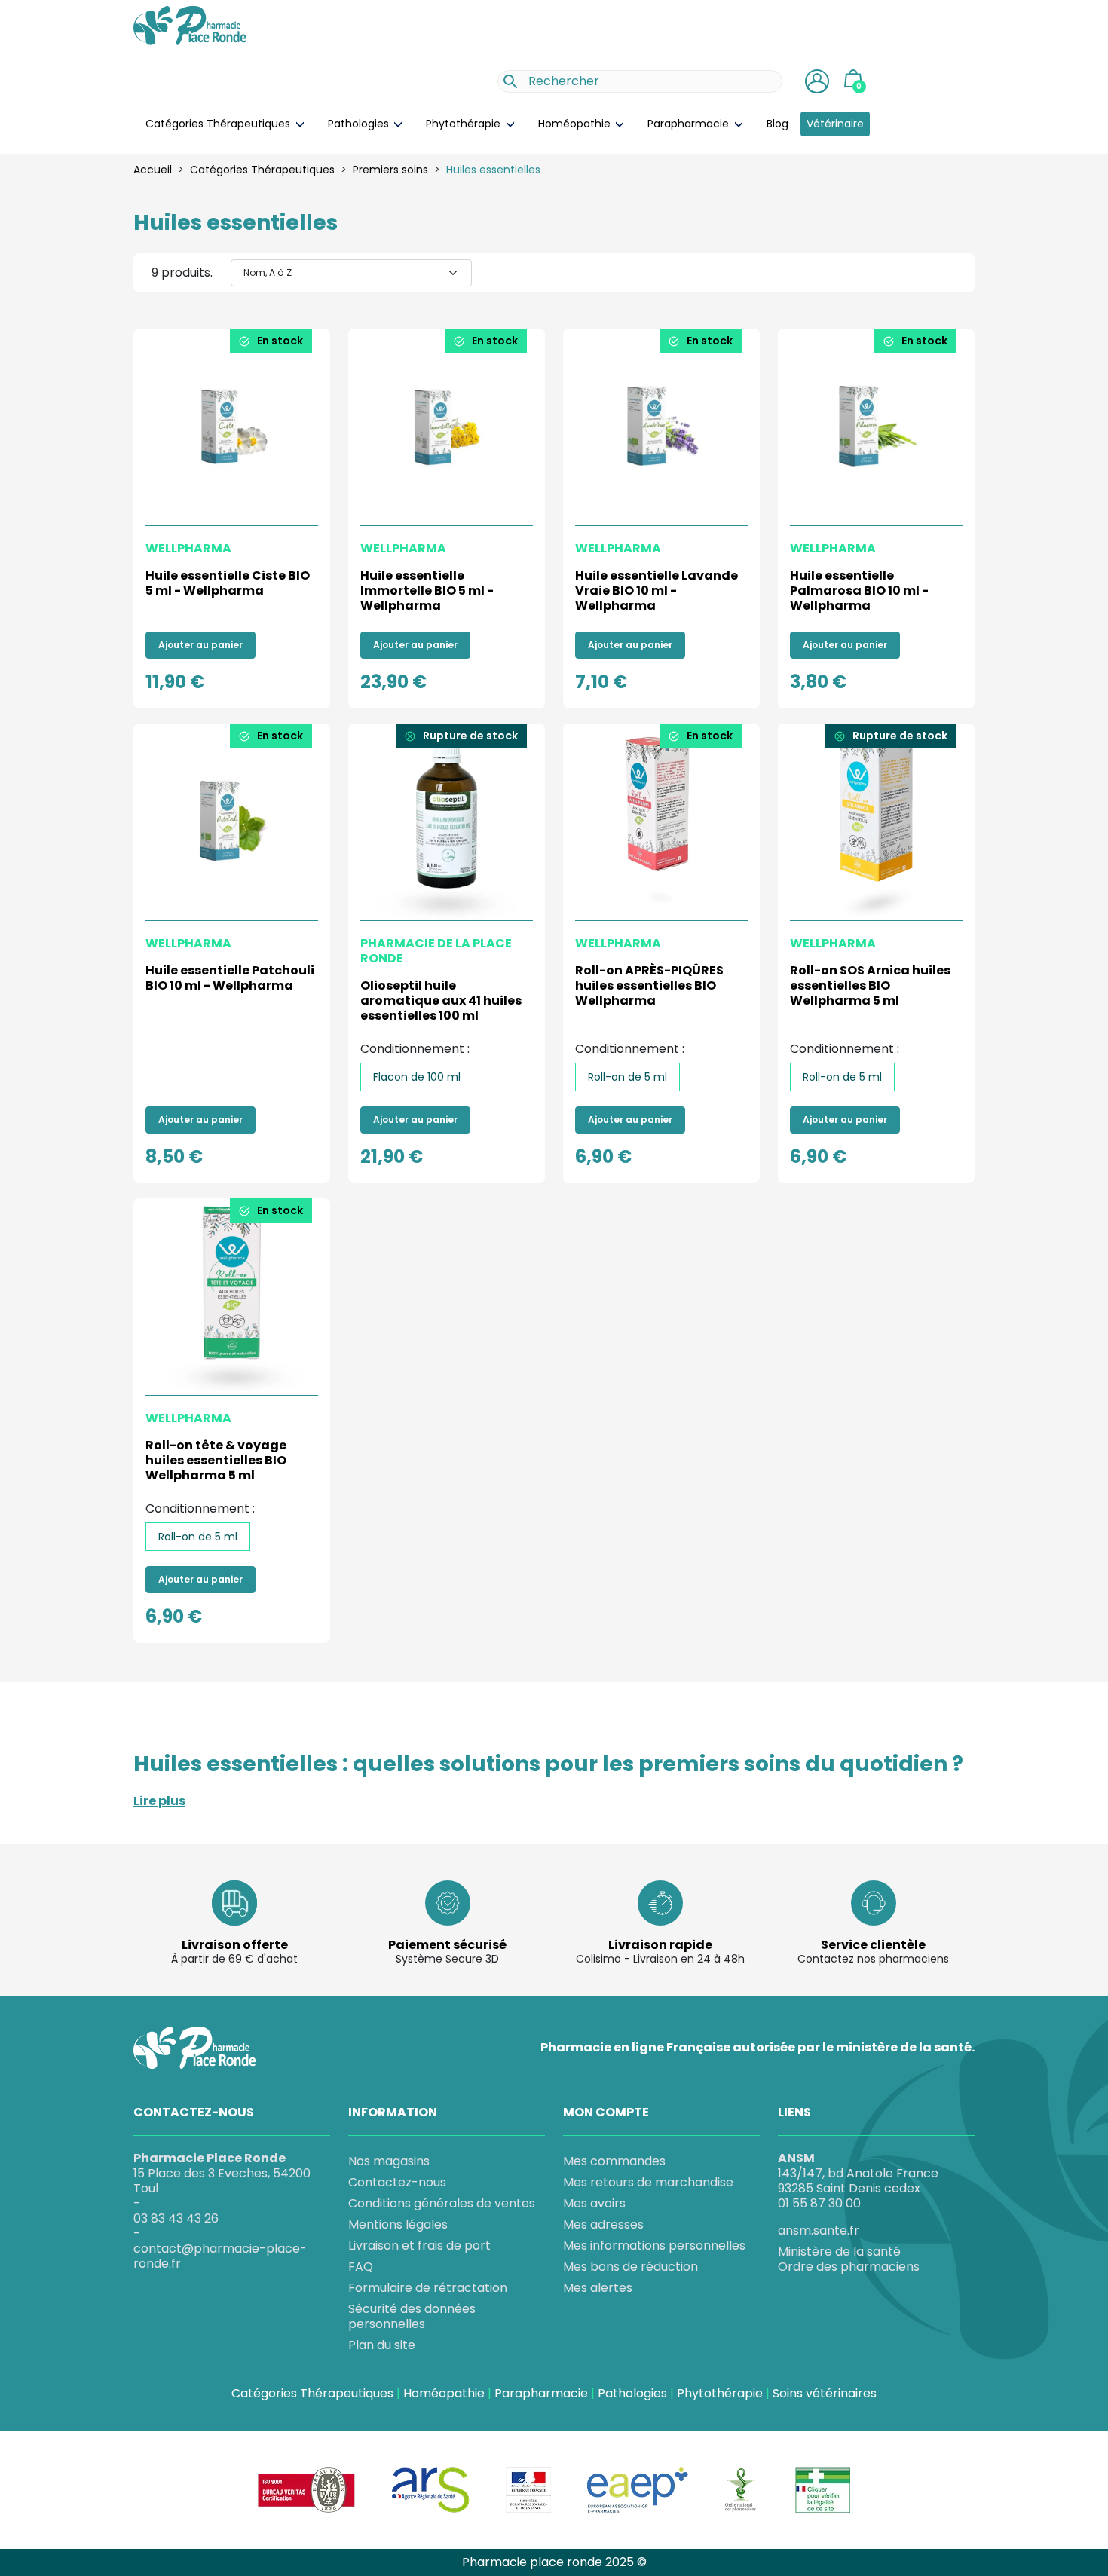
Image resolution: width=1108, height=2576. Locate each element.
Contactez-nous (397, 2182)
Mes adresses (603, 2224)
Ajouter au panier (200, 645)
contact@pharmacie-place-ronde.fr (220, 2256)
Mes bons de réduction (631, 2267)
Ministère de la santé (839, 2252)
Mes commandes (614, 2161)
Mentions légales (398, 2224)
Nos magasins (389, 2161)
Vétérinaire (835, 124)
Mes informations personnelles (654, 2246)
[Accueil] (190, 25)
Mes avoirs (594, 2203)
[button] (817, 81)
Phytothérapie (465, 124)
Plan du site (382, 2345)
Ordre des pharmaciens (849, 2267)
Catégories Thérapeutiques (219, 124)
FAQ (361, 2267)
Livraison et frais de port (419, 2246)
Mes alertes (598, 2288)
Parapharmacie (690, 124)
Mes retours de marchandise (648, 2182)
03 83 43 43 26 (176, 2218)
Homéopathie (576, 124)
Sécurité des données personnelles (412, 2316)
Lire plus (159, 1801)
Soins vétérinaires (825, 2394)
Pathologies (360, 124)
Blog (777, 124)
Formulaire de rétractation (428, 2288)
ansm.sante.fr (819, 2230)
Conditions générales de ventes (442, 2203)
